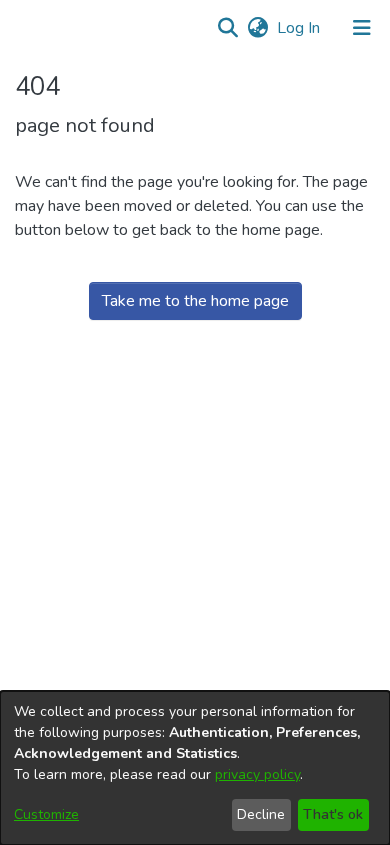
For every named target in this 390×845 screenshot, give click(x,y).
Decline (261, 814)
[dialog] (195, 768)
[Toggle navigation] (362, 28)
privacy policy (257, 774)
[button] (227, 28)
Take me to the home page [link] (195, 301)
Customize (46, 814)
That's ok (333, 814)
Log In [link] (299, 28)
